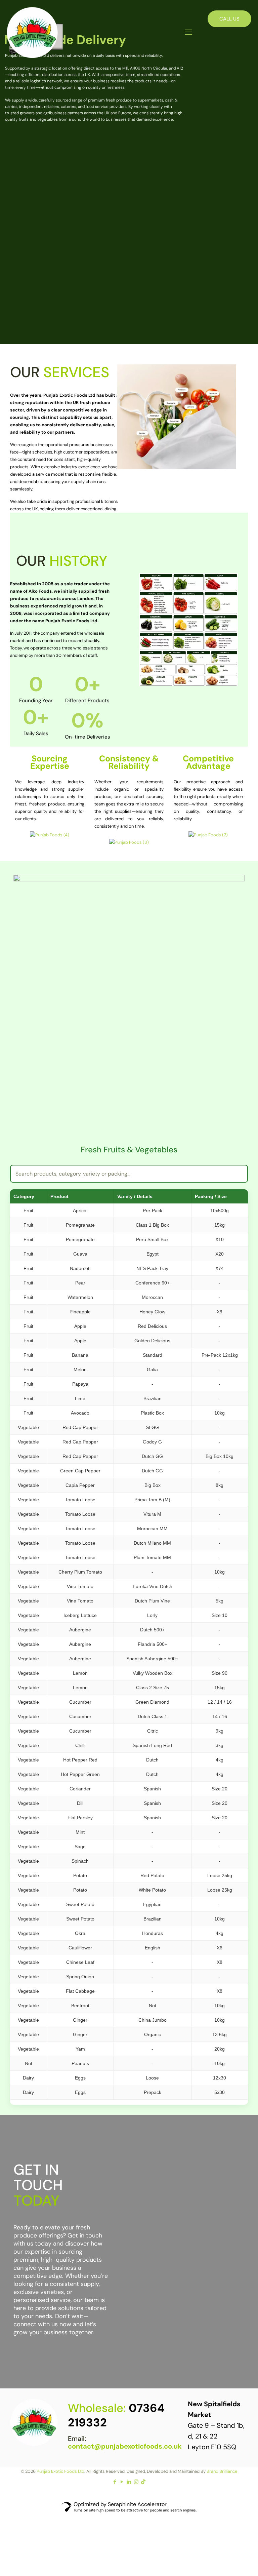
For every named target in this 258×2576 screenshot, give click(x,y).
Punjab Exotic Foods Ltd (60, 2471)
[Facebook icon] (115, 2482)
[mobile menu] (188, 32)
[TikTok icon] (143, 2482)
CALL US (229, 19)
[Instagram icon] (136, 2482)
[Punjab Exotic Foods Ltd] (32, 32)
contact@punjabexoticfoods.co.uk (125, 2446)
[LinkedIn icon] (129, 2482)
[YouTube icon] (122, 2482)
